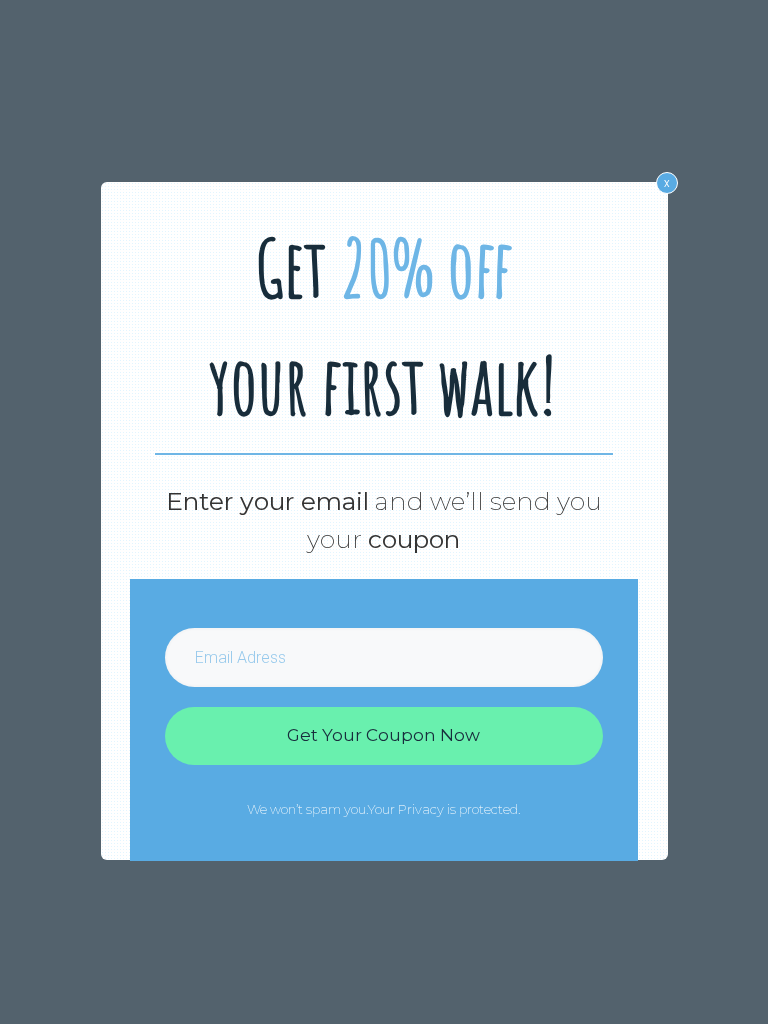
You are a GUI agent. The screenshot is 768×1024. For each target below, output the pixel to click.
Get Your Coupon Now (383, 735)
